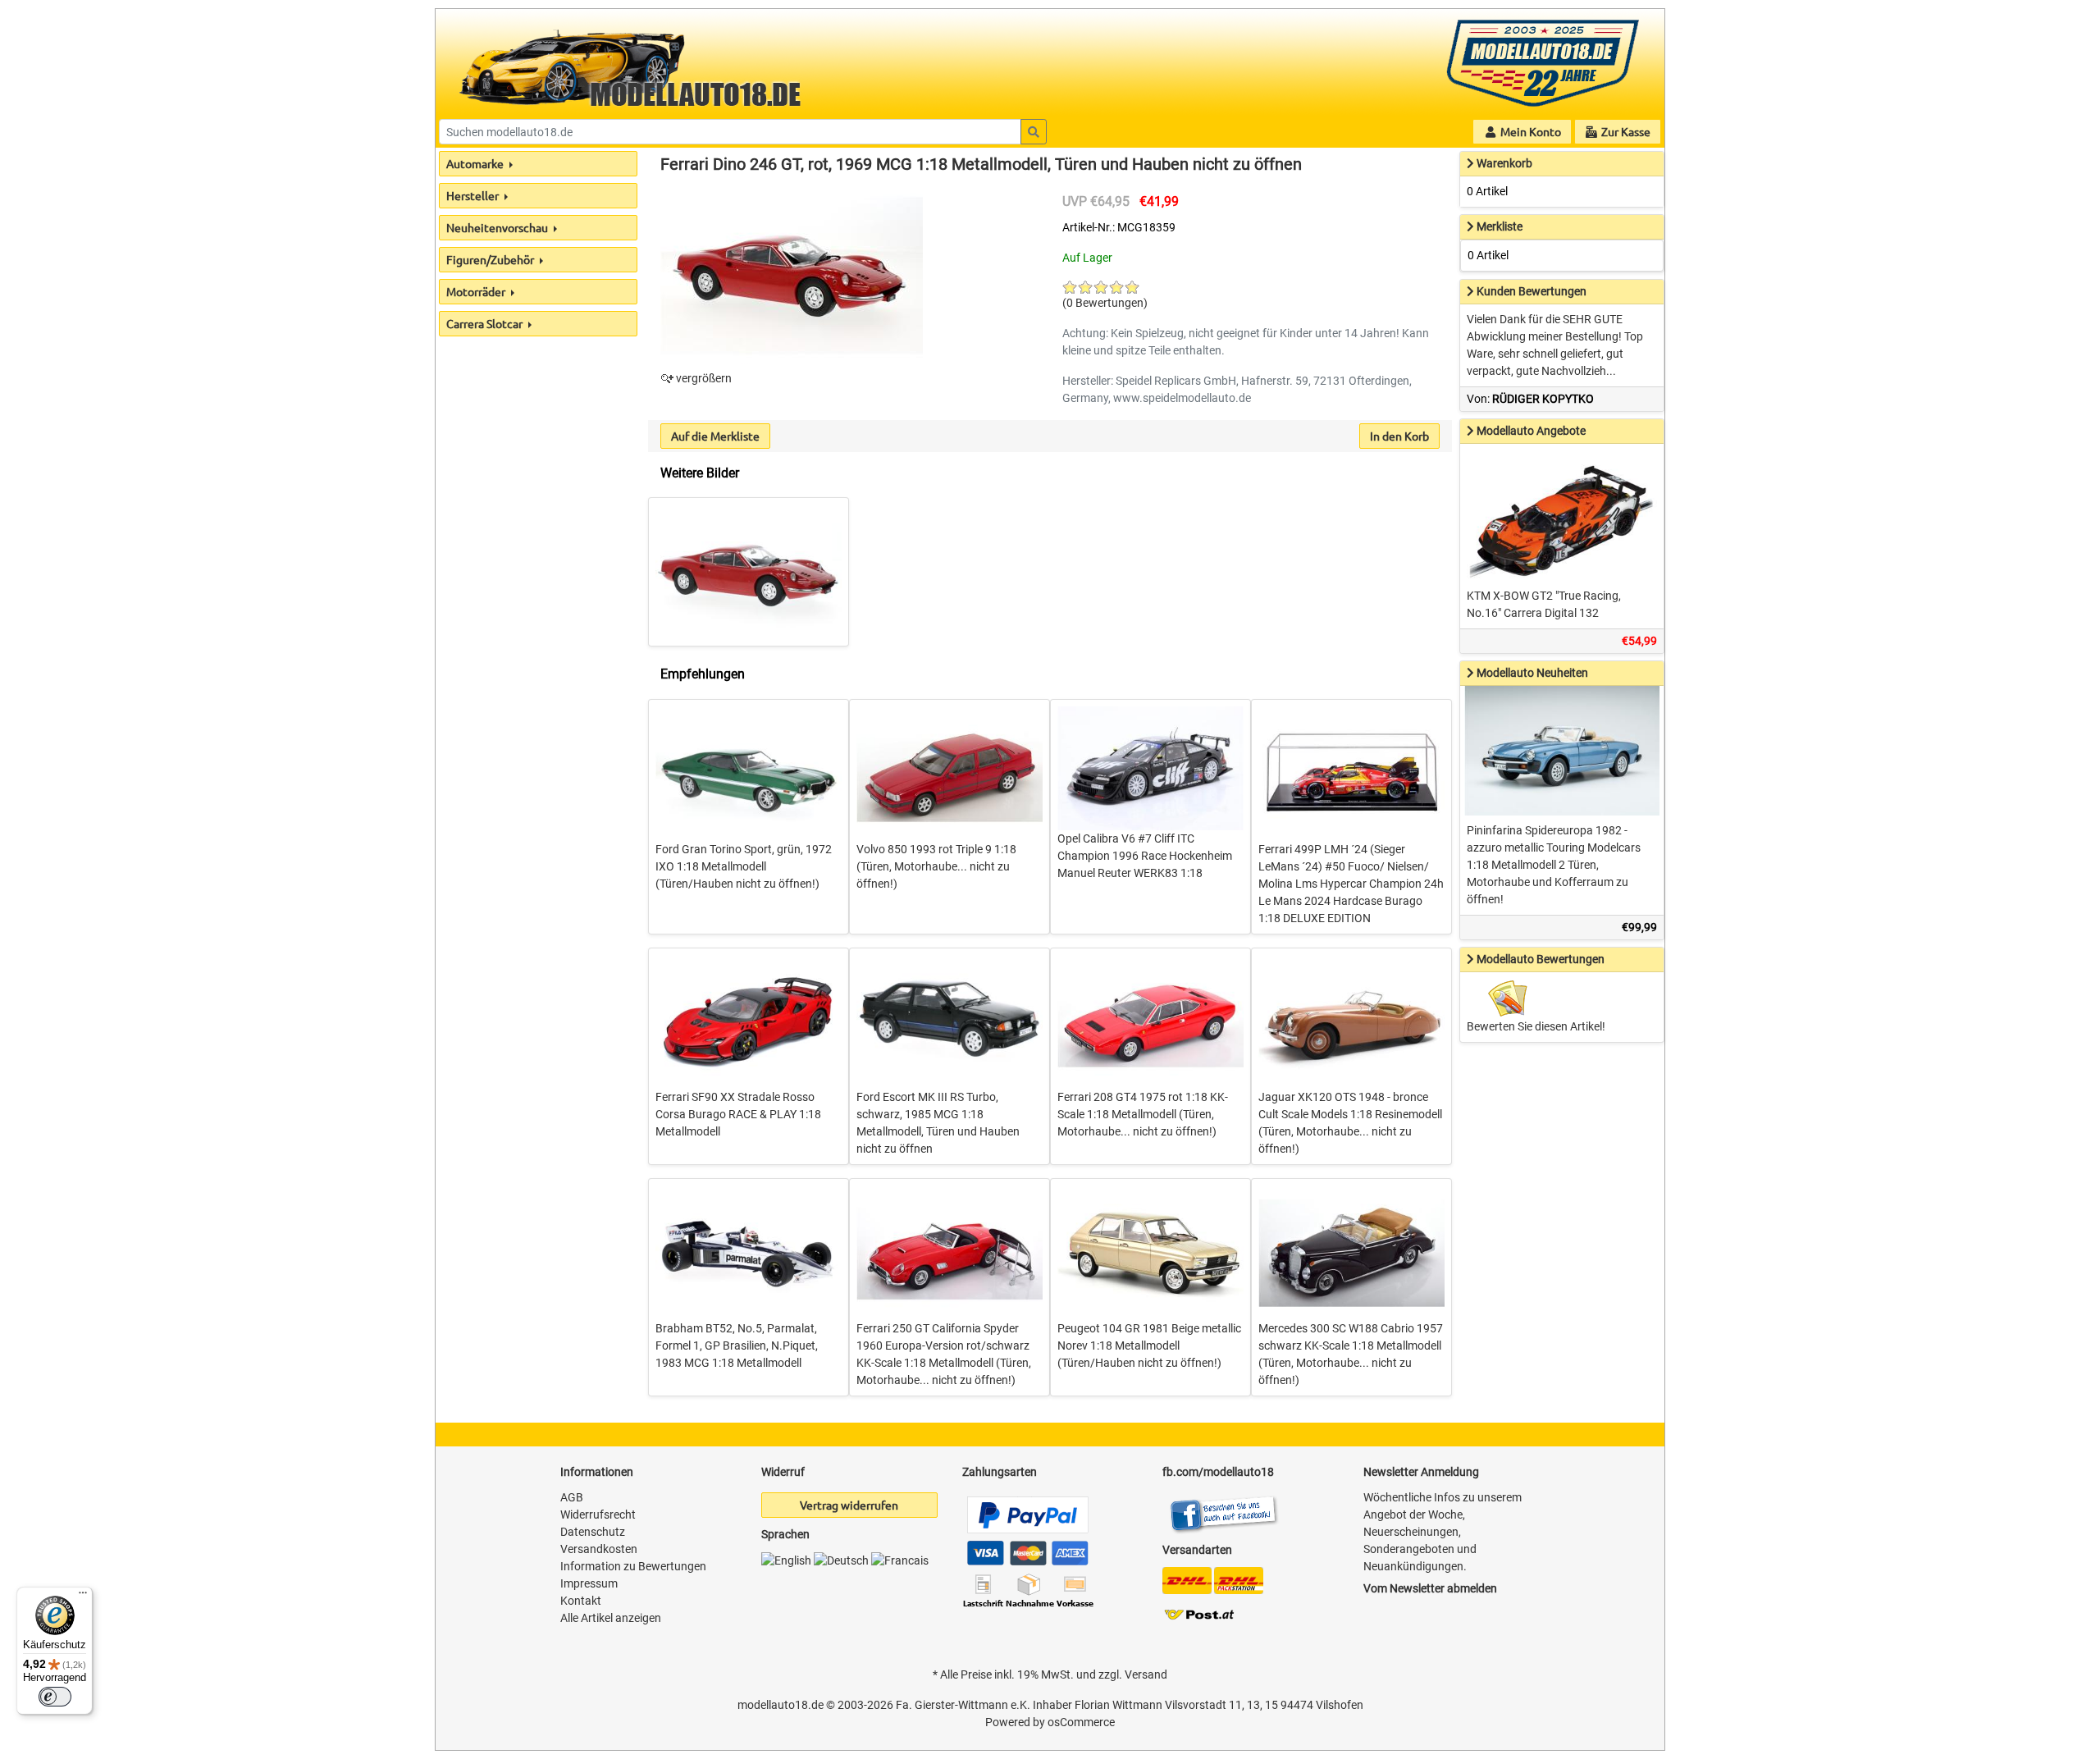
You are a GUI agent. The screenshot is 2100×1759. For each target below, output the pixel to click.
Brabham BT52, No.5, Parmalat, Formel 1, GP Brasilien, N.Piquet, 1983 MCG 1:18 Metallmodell (737, 1346)
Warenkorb (1504, 163)
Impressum (589, 1583)
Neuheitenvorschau (498, 227)
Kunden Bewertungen (1532, 291)
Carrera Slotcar (486, 323)
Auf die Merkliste (715, 436)
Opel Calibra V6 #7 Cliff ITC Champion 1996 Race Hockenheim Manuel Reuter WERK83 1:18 (1145, 856)
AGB (572, 1497)
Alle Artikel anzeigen (611, 1618)
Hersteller (474, 195)
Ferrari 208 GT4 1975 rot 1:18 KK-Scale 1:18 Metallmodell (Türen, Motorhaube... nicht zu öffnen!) (1143, 1114)
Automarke (476, 163)
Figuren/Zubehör (491, 259)
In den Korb (1399, 436)
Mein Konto (1529, 131)
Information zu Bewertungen (633, 1566)
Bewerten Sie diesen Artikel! (1536, 1026)
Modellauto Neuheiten (1532, 673)
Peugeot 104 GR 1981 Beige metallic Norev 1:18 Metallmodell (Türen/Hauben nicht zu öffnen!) (1149, 1346)
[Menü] (83, 1597)
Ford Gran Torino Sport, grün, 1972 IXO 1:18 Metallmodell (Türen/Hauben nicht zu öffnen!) (744, 866)
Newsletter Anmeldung (1421, 1472)
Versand (1146, 1674)
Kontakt (581, 1601)
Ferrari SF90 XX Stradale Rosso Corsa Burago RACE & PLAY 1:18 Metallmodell (738, 1114)
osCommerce (1081, 1722)
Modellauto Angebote (1531, 431)
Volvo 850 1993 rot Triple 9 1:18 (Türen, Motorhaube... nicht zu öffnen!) (936, 866)
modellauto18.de (781, 1705)
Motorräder (477, 291)
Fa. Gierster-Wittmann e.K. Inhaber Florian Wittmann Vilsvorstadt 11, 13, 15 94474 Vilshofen (1130, 1705)
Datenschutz (593, 1532)
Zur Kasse (1625, 131)
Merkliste (1500, 226)
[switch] (55, 1697)
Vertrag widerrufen (849, 1505)
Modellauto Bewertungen (1541, 959)
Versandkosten (599, 1549)
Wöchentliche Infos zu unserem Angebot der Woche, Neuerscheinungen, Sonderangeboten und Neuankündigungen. (1443, 1532)
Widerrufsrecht (598, 1515)
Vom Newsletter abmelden (1430, 1588)
